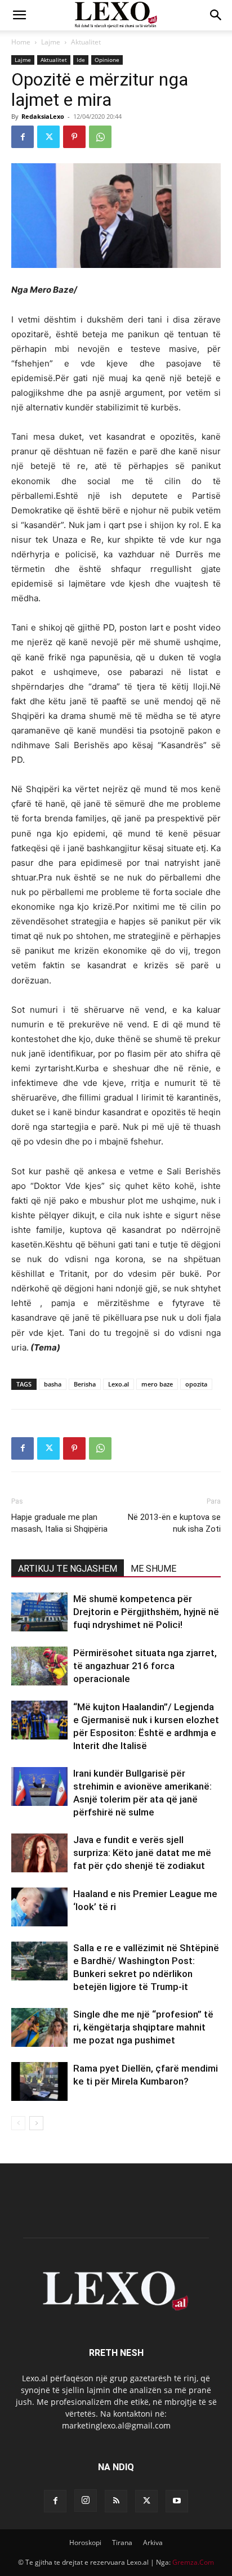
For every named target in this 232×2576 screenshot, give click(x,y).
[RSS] (116, 2501)
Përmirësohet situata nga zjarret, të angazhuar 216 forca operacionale (145, 1666)
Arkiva (153, 2543)
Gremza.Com (193, 2562)
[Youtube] (177, 2501)
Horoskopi (85, 2543)
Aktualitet (86, 42)
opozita (196, 1384)
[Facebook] (23, 137)
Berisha (85, 1384)
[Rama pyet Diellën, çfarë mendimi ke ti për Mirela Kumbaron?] (39, 2081)
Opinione (107, 60)
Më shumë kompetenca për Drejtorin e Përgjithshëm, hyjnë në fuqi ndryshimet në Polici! (146, 1612)
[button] (19, 15)
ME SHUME (153, 1569)
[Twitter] (48, 137)
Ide (81, 60)
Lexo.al (119, 1384)
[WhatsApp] (100, 137)
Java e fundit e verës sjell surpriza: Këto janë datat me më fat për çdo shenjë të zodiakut (142, 1853)
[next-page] (36, 2123)
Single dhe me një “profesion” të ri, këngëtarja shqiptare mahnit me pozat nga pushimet (143, 2027)
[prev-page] (18, 2123)
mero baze (157, 1384)
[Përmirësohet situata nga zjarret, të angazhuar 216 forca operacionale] (39, 1666)
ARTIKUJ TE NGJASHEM (68, 1569)
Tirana (122, 2543)
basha (53, 1384)
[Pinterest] (74, 137)
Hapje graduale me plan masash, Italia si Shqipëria (59, 1523)
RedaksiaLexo (43, 116)
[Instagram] (86, 2501)
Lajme (51, 42)
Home (21, 42)
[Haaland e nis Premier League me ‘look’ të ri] (39, 1907)
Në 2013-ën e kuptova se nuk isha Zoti (174, 1523)
